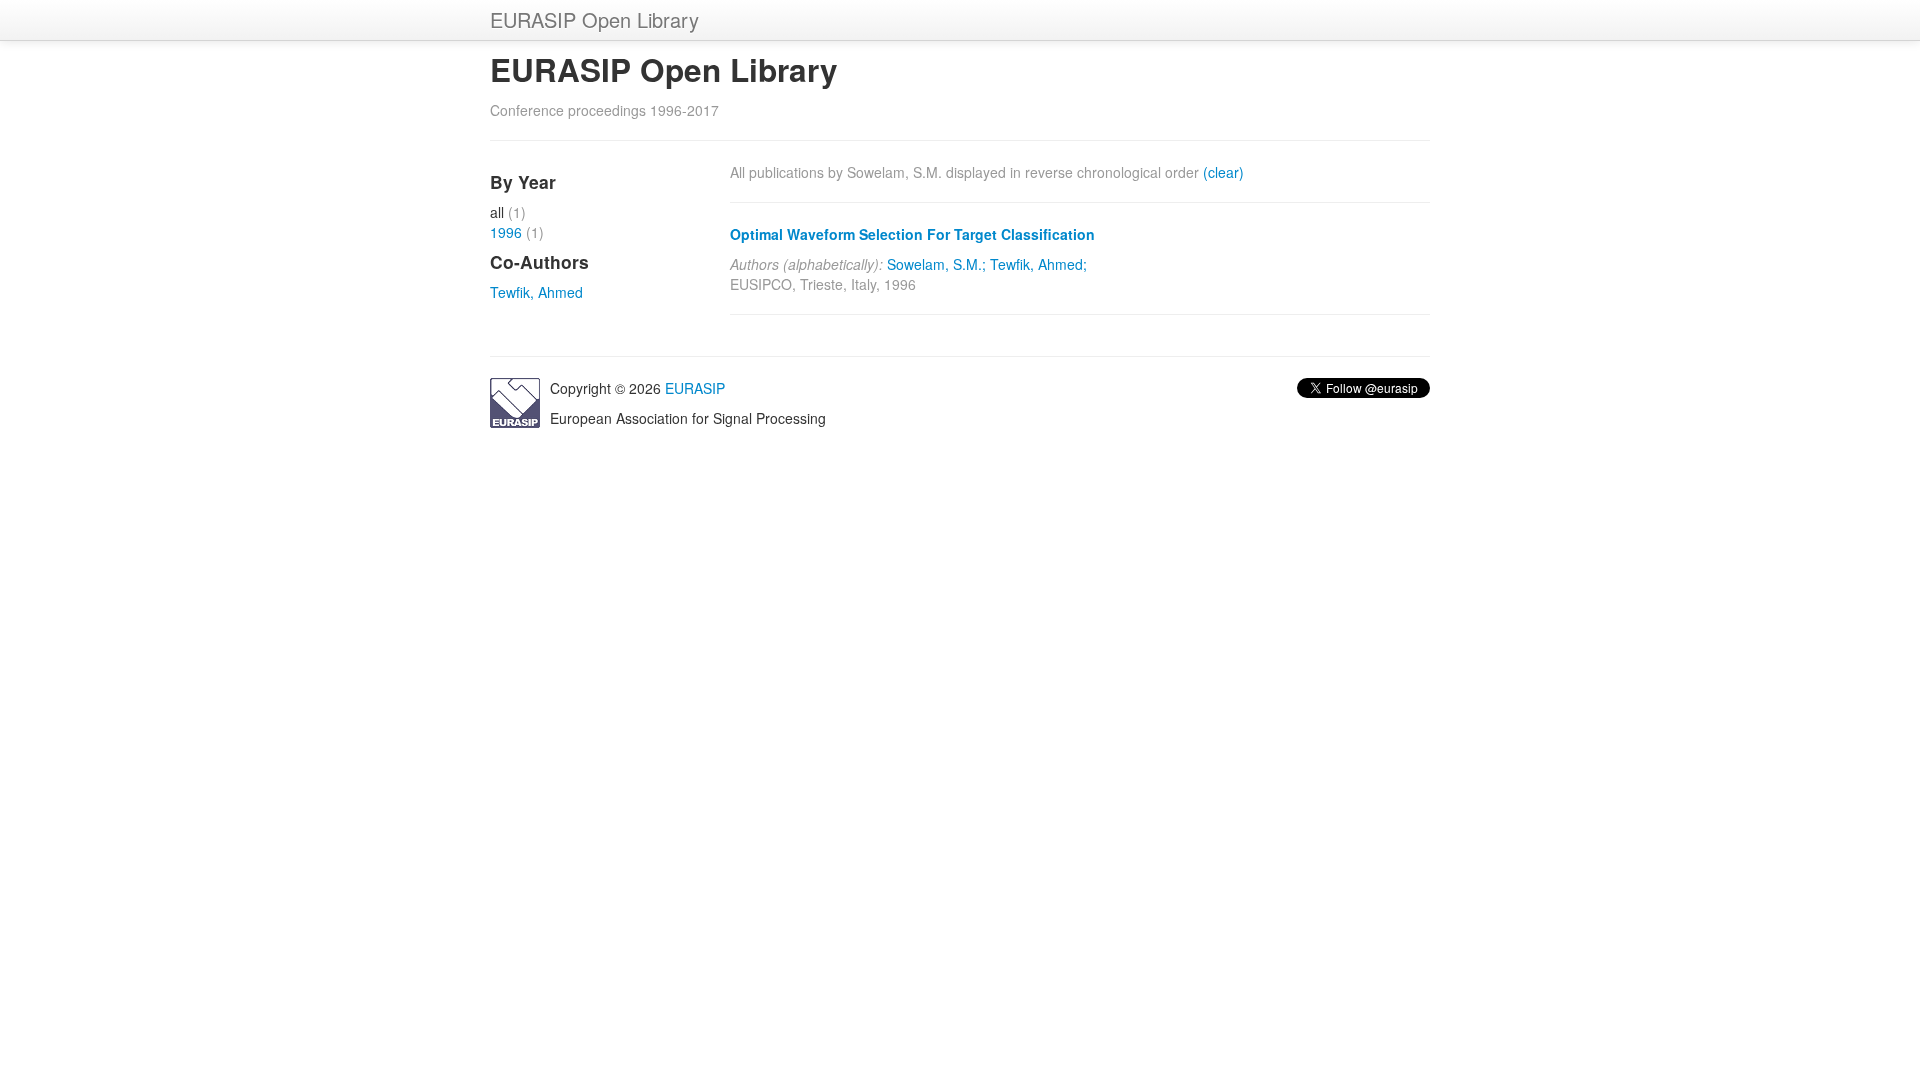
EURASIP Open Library (594, 19)
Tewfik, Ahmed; (1038, 264)
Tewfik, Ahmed (536, 292)
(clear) (1223, 172)
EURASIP (695, 388)
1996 (506, 232)
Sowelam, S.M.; (936, 264)
